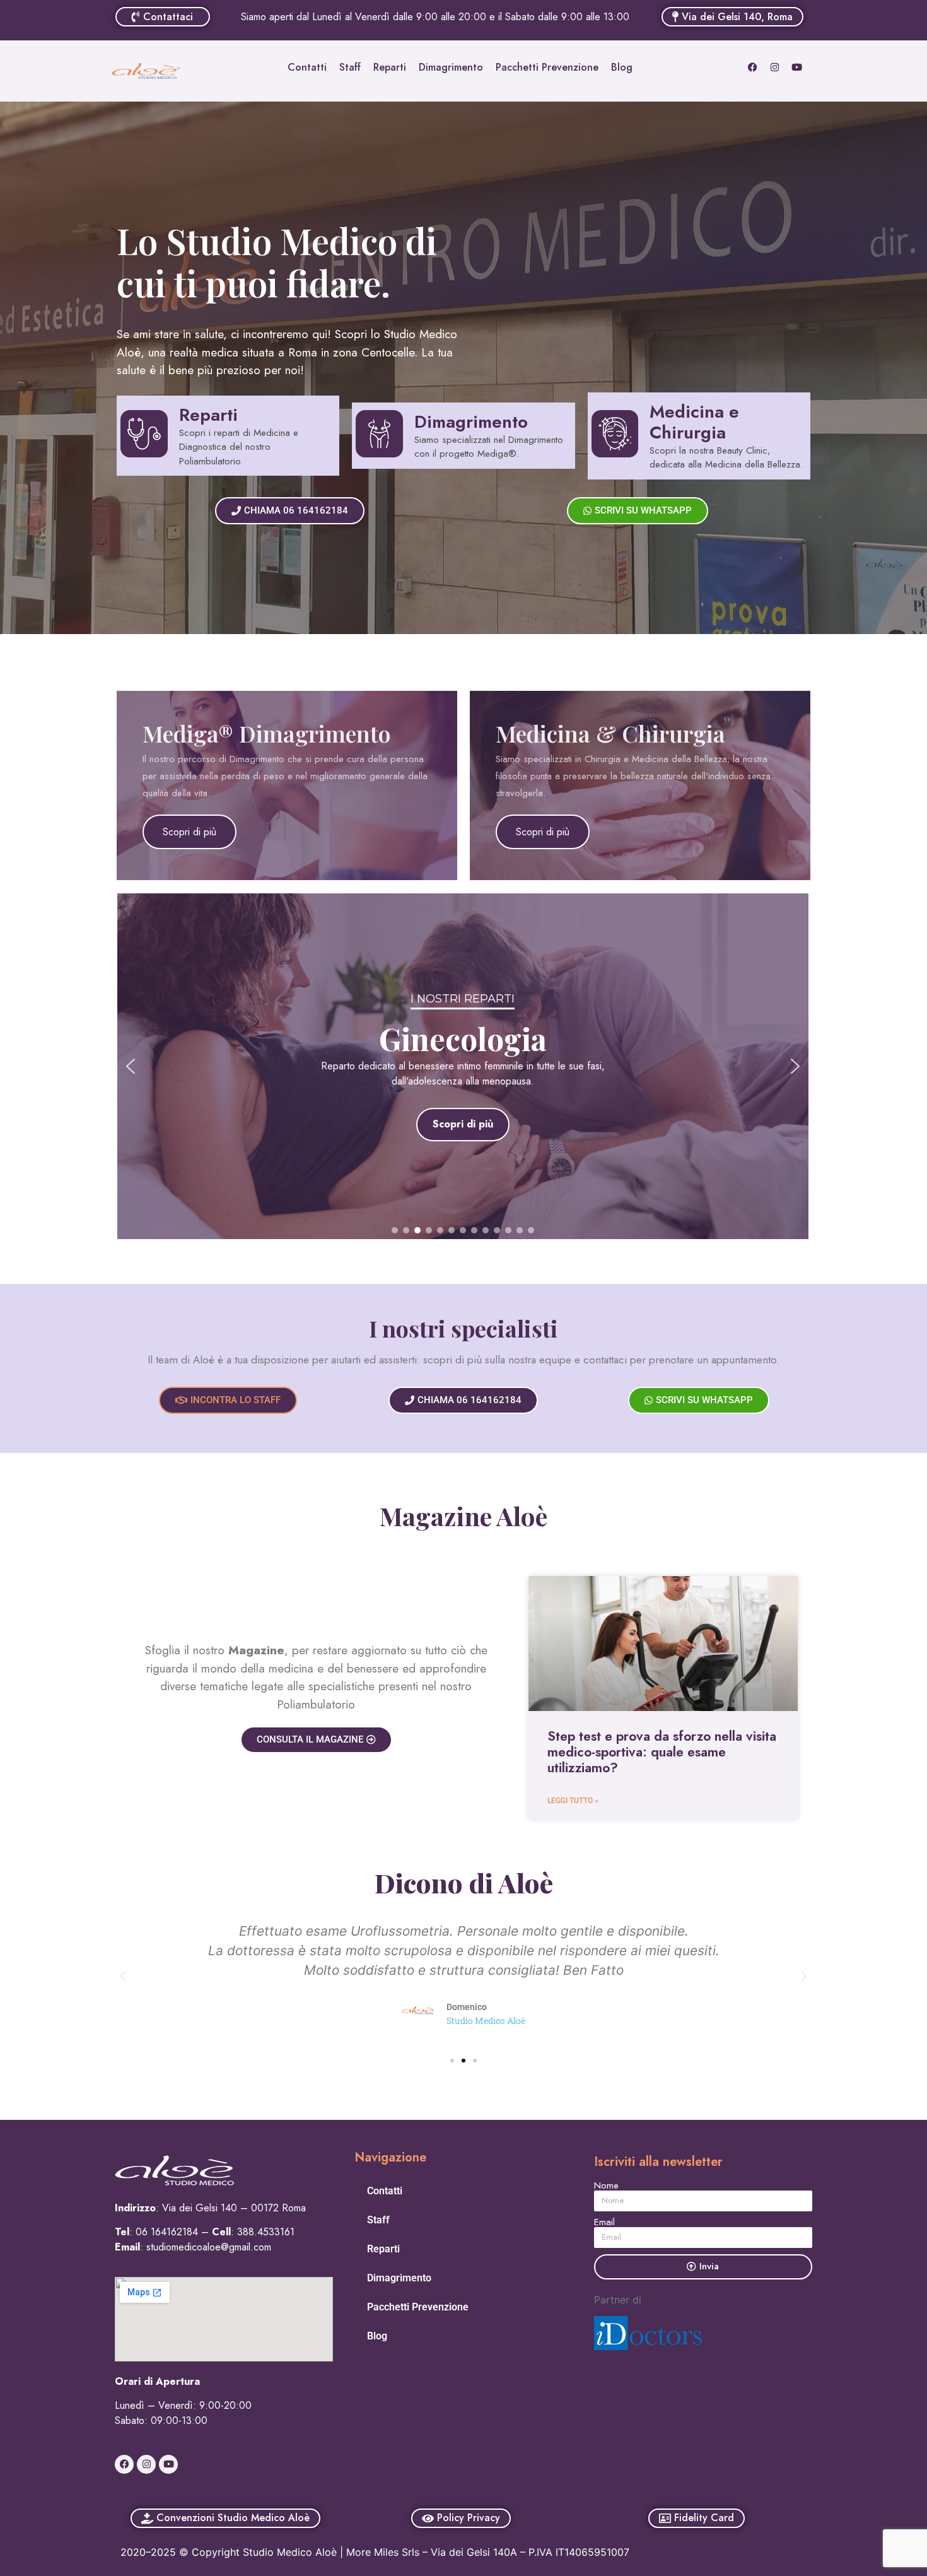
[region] (463, 1066)
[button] (131, 1066)
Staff (350, 67)
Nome (606, 2186)
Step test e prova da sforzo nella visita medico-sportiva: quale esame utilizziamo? (662, 1752)
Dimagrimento (451, 67)
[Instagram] (775, 67)
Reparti (390, 67)
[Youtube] (797, 67)
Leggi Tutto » (573, 1801)
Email (604, 2222)
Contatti (307, 67)
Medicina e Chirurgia (694, 422)
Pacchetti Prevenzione (547, 67)
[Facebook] (753, 67)
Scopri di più (189, 832)
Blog (622, 67)
